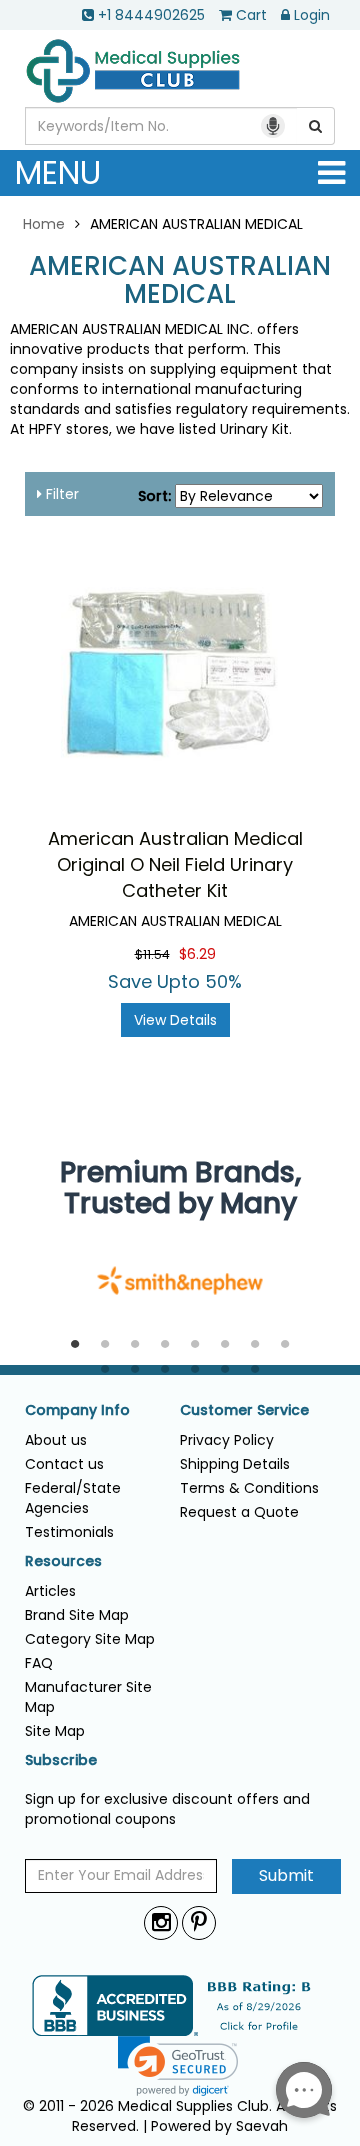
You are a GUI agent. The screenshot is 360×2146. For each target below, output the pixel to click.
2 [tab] (105, 1345)
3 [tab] (135, 1345)
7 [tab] (255, 1345)
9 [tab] (105, 1370)
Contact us (64, 1464)
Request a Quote (239, 1512)
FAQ (39, 1663)
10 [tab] (135, 1370)
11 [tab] (165, 1370)
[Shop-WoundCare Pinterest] (199, 1922)
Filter (60, 494)
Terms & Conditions (249, 1488)
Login (312, 15)
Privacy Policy (227, 1440)
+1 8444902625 (151, 15)
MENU (58, 172)
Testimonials (69, 1532)
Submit (286, 1875)
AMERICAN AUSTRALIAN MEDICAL (180, 280)
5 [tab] (195, 1345)
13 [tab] (225, 1370)
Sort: (154, 496)
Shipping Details (235, 1464)
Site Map (55, 1731)
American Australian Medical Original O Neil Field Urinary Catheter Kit (175, 864)
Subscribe (61, 1760)
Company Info (77, 1410)
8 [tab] (285, 1345)
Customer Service (244, 1410)
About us (56, 1440)
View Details (175, 1020)
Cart (251, 15)
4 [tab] (165, 1345)
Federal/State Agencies (73, 1498)
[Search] (316, 126)
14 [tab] (255, 1370)
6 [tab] (225, 1345)
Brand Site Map (77, 1615)
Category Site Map (90, 1639)
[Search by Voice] (273, 126)
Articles (50, 1591)
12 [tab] (195, 1370)
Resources (63, 1561)
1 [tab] (75, 1345)
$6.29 (197, 954)
